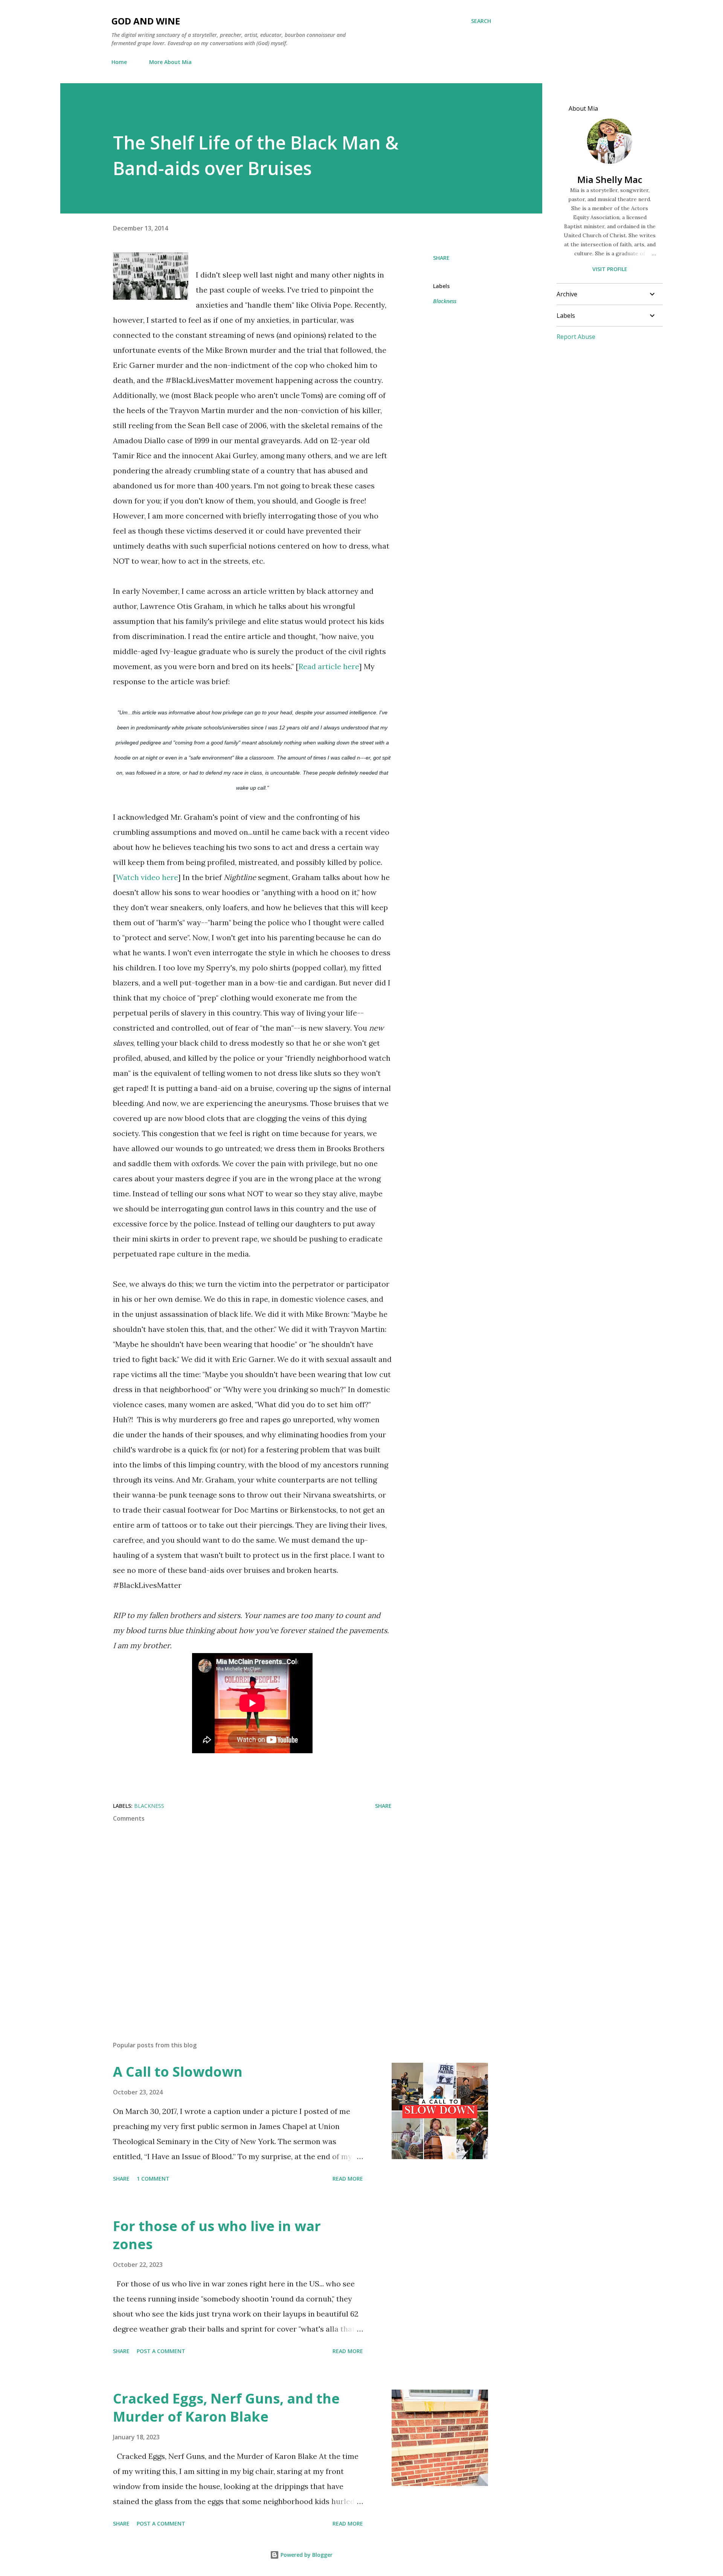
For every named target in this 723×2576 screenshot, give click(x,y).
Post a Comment (161, 2351)
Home (119, 62)
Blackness (445, 301)
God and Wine (146, 21)
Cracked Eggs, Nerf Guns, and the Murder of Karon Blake (226, 2407)
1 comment (153, 2179)
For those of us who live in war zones (217, 2235)
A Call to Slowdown (178, 2072)
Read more (348, 2179)
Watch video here (147, 877)
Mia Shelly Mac (610, 179)
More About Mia (170, 62)
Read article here (329, 666)
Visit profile (610, 269)
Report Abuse (576, 337)
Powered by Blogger (306, 2555)
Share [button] (441, 258)
